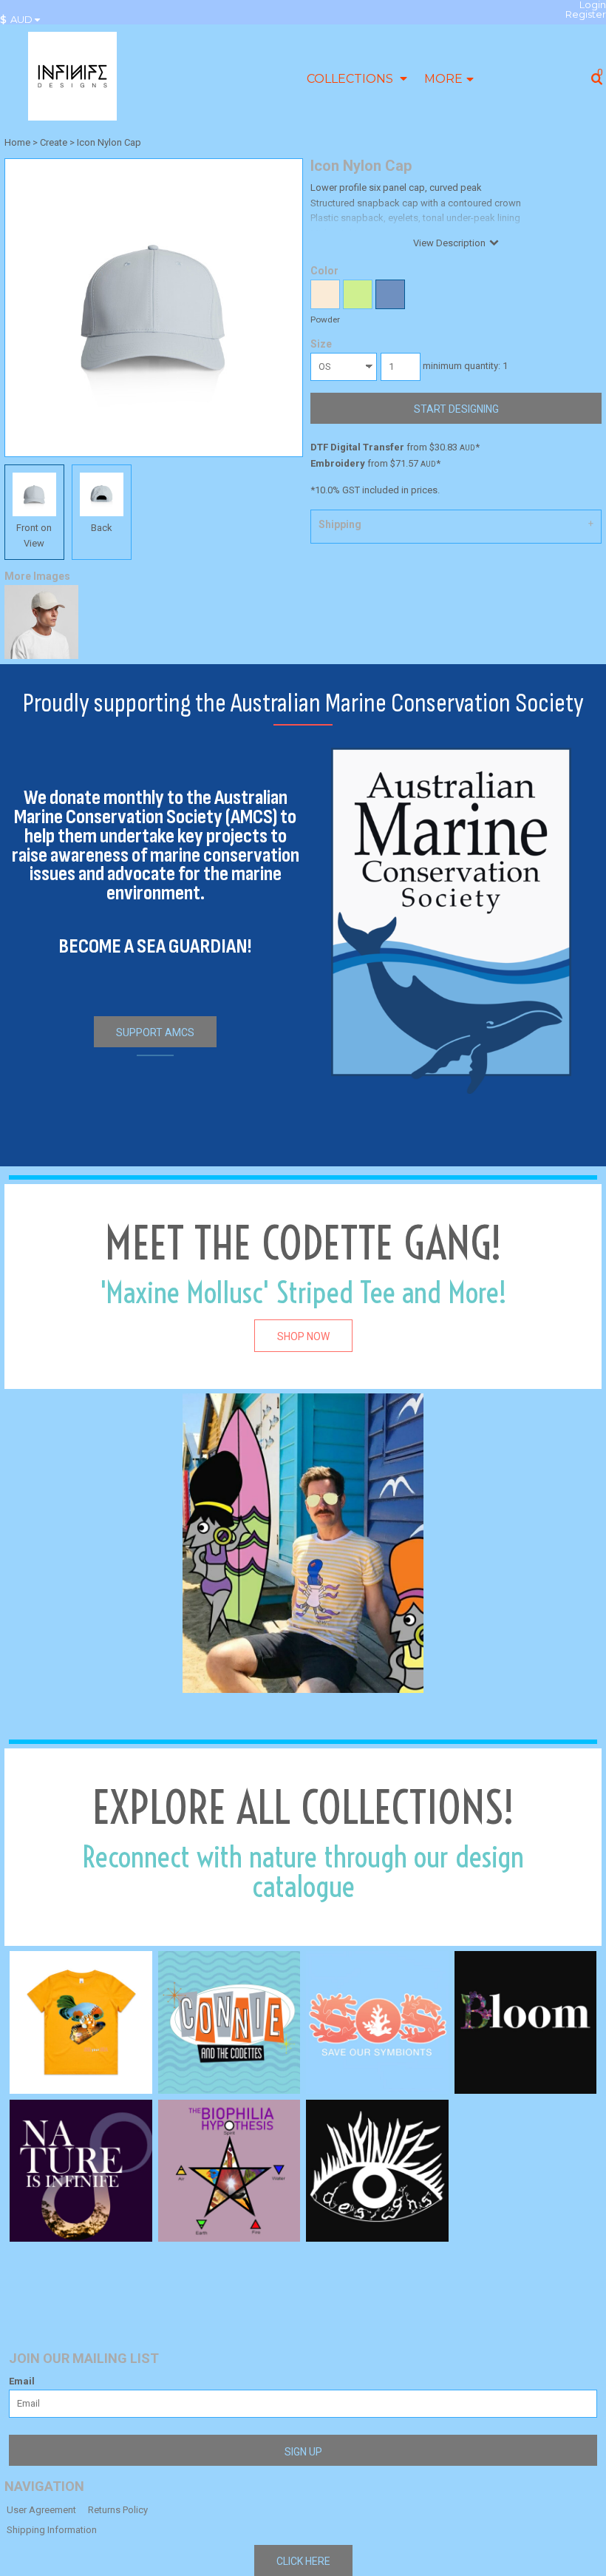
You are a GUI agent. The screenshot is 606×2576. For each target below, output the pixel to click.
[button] (24, 20)
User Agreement (41, 2510)
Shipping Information (52, 2530)
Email (22, 2381)
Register (586, 14)
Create (54, 142)
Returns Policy (118, 2510)
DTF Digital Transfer (357, 447)
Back (102, 528)
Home (17, 142)
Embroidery (338, 463)
